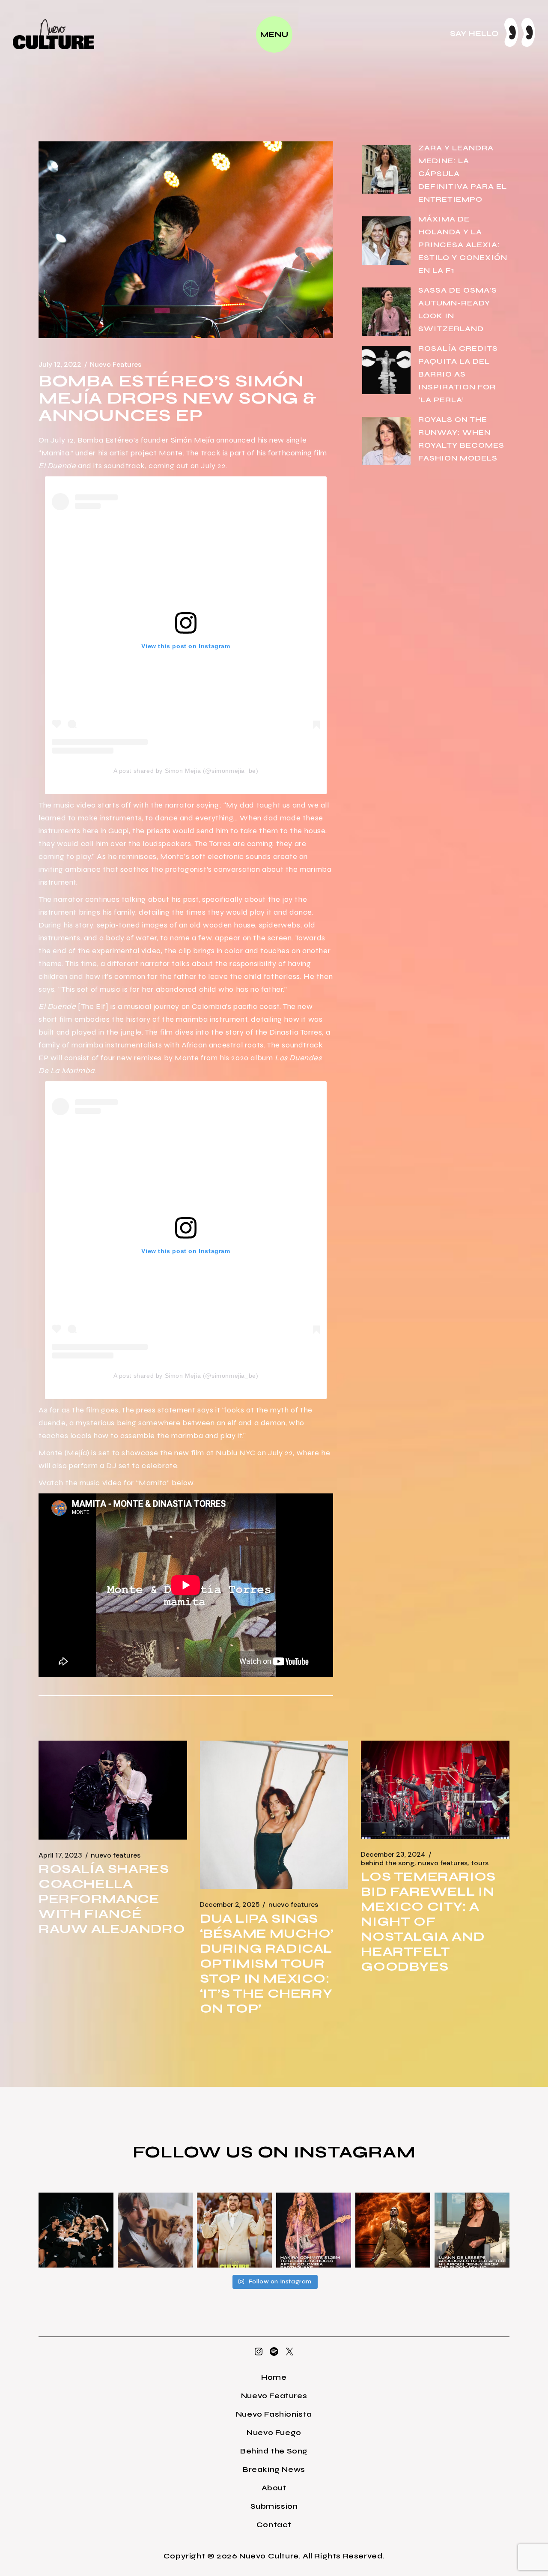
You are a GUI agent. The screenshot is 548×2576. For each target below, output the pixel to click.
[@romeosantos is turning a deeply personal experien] (393, 2230)
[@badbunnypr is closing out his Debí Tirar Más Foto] (234, 2230)
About (274, 2488)
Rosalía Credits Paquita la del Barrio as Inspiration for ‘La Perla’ (458, 374)
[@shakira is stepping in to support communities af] (314, 2230)
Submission (274, 2506)
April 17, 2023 (60, 1855)
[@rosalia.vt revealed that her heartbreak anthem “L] (76, 2230)
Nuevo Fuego (274, 2432)
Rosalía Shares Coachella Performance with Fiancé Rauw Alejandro (112, 1899)
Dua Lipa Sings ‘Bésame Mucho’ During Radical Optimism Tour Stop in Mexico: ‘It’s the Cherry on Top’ (267, 1963)
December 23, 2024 (393, 1855)
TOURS (480, 1863)
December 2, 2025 (230, 1905)
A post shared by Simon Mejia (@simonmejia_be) (186, 771)
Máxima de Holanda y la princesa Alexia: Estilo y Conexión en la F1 (463, 245)
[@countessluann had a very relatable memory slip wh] (472, 2230)
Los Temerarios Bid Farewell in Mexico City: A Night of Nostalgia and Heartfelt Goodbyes (428, 1921)
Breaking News (274, 2469)
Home (274, 2377)
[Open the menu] (274, 34)
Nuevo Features (116, 365)
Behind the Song (388, 1863)
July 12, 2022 (60, 365)
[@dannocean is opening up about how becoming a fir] (155, 2230)
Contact (274, 2525)
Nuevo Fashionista (274, 2414)
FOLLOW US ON (213, 2152)
